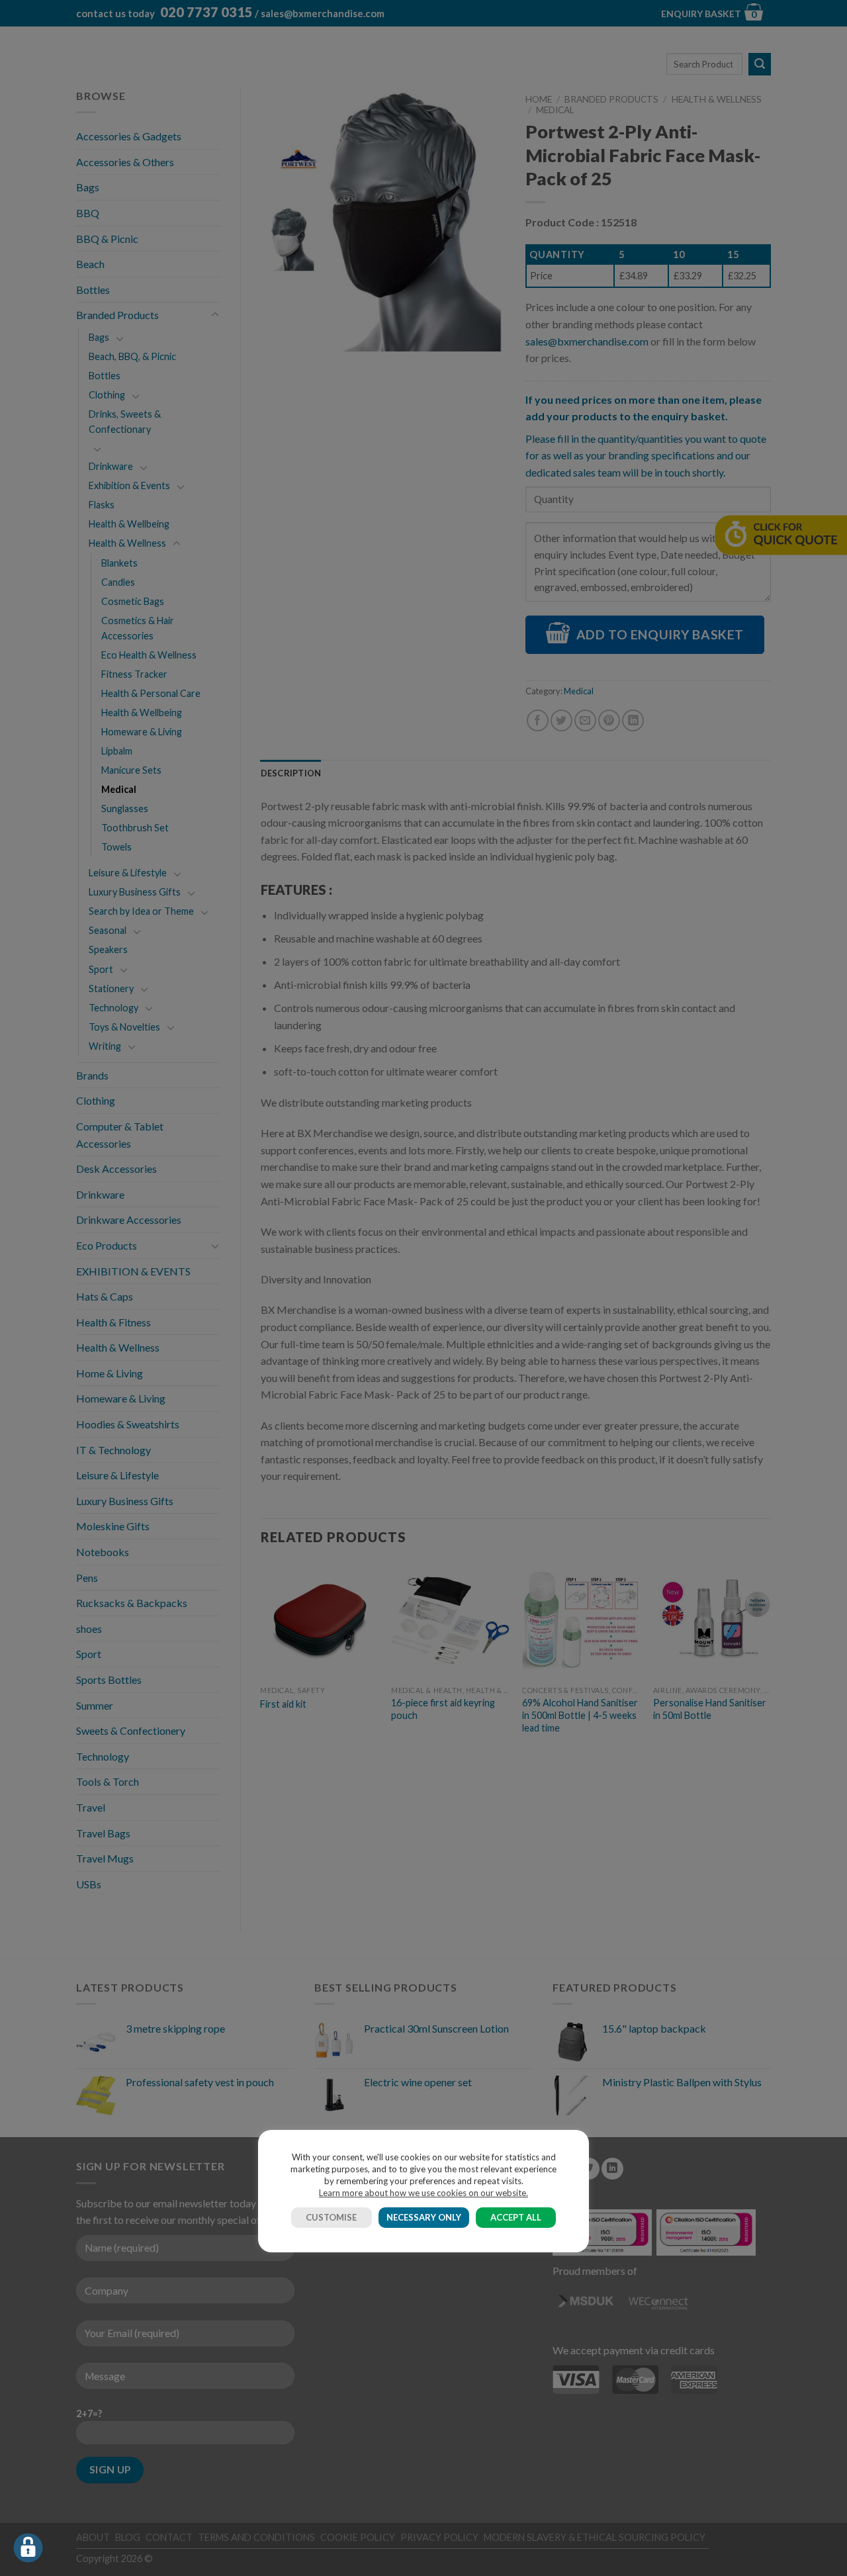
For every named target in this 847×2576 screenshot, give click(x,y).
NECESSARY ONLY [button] (424, 2217)
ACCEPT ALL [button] (516, 2217)
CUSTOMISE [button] (331, 2217)
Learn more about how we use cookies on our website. (423, 2193)
